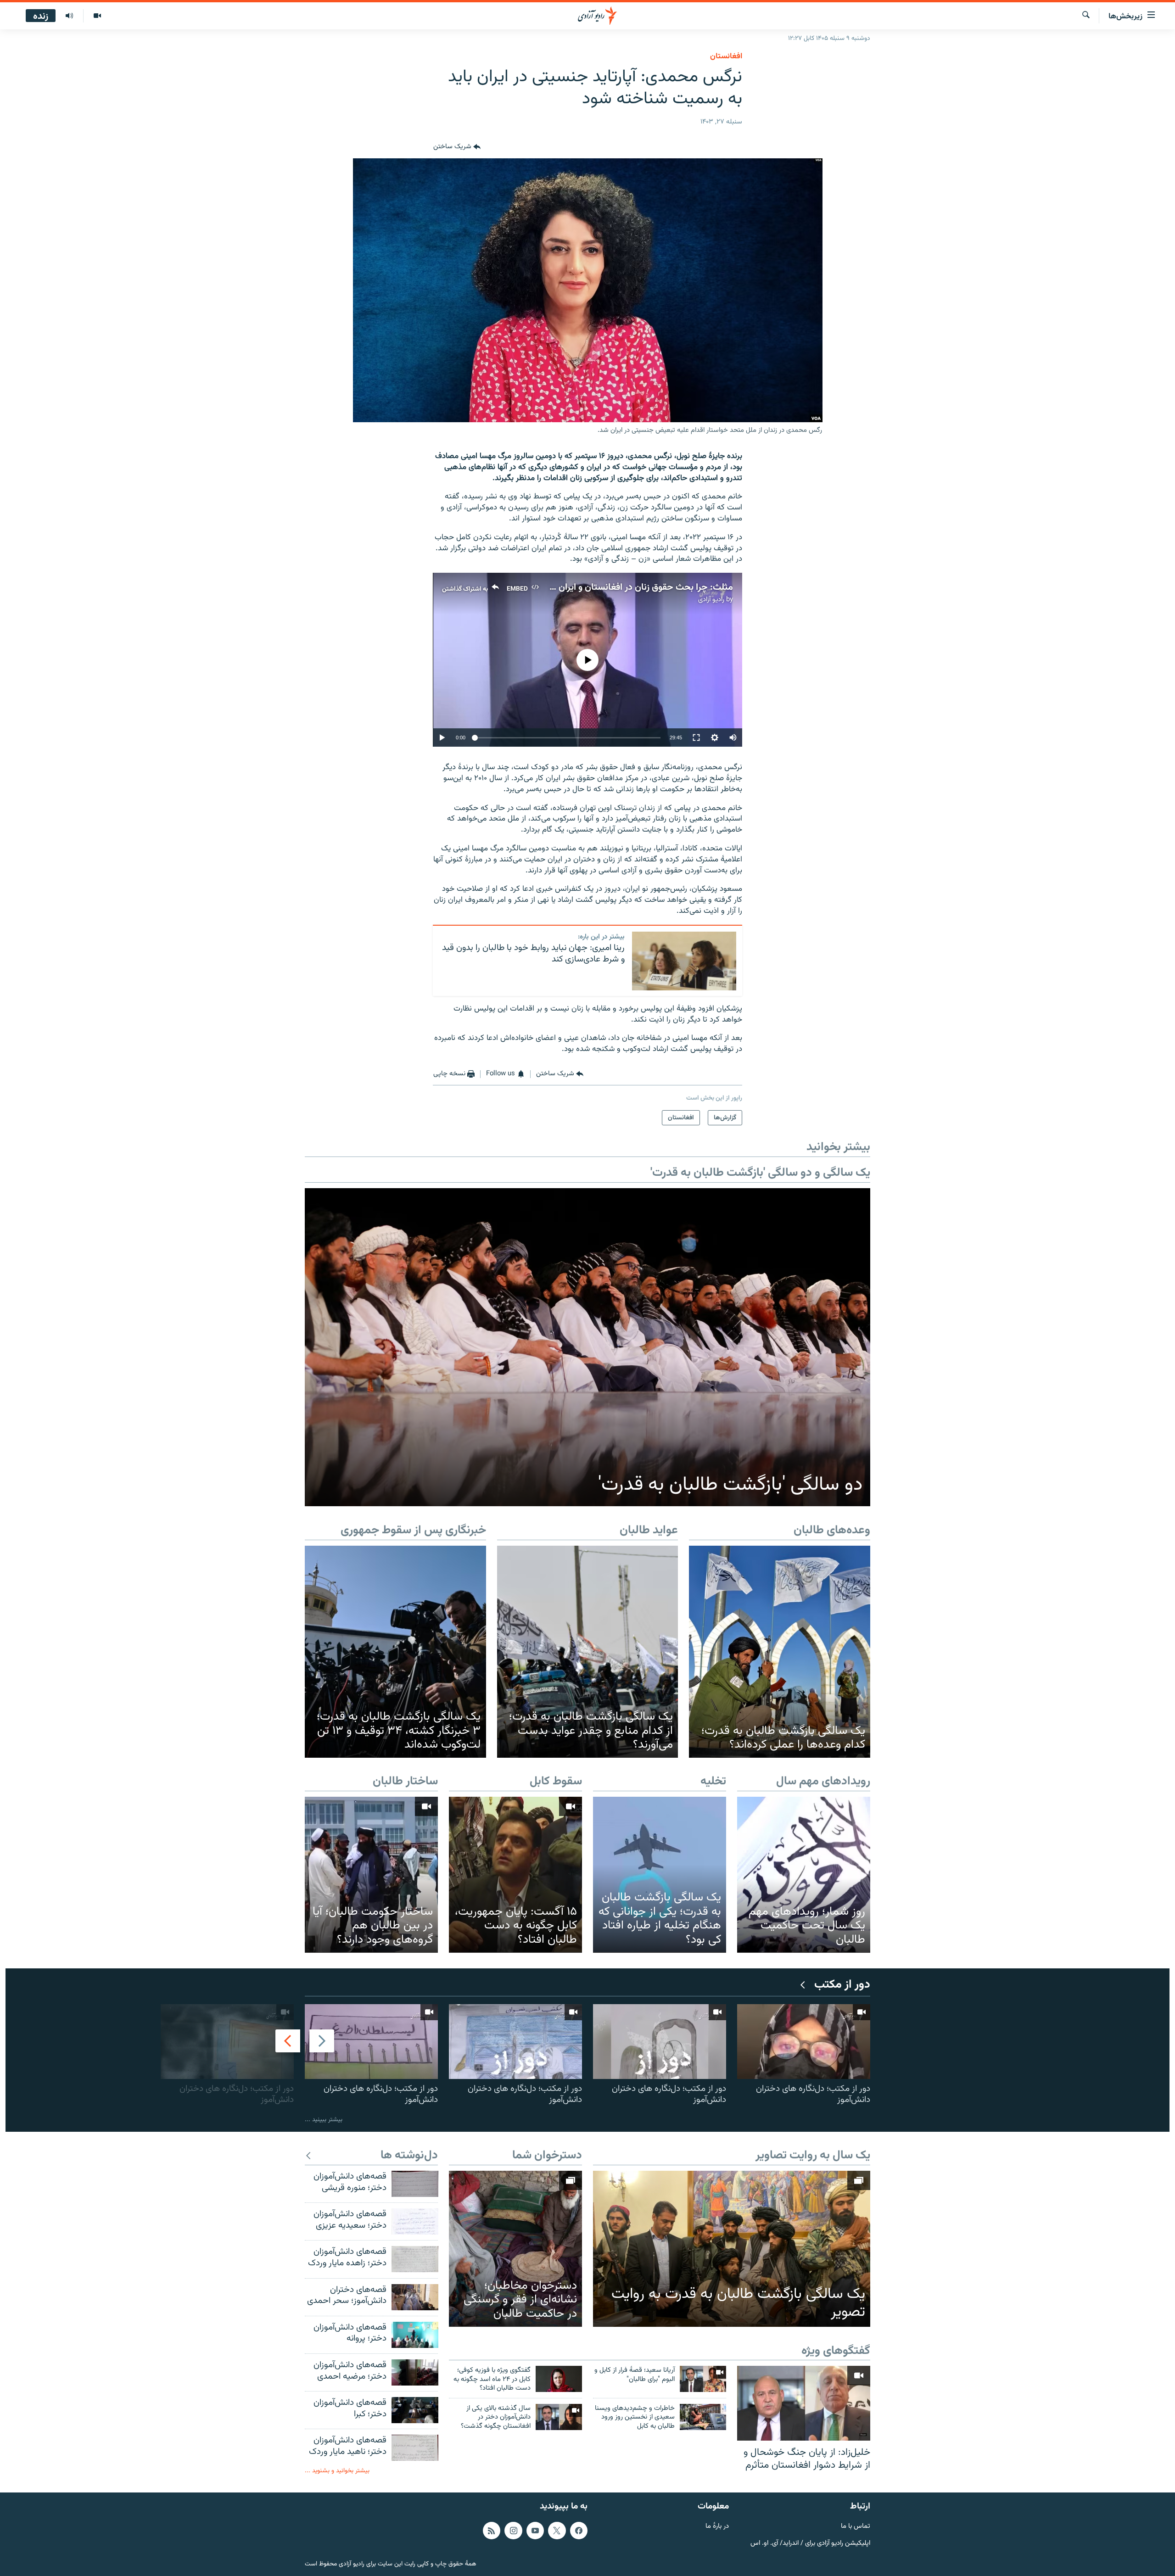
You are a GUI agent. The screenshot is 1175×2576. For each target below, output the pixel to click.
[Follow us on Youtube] (535, 2530)
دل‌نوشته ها (409, 2156)
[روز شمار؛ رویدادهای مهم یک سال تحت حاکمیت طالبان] (804, 1875)
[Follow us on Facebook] (579, 2530)
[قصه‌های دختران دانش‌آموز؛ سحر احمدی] (415, 2297)
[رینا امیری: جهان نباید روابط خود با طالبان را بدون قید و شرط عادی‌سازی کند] (684, 961)
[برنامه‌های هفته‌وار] (69, 16)
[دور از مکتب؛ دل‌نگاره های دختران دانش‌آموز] (804, 2042)
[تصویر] (97, 16)
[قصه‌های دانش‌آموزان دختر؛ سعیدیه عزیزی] (415, 2221)
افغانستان (726, 56)
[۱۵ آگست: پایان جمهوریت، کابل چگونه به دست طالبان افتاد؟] (515, 1875)
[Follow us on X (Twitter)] (557, 2530)
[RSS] (492, 2530)
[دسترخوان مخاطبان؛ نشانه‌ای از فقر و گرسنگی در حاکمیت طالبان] (515, 2249)
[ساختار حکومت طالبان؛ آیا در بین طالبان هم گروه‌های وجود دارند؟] (371, 1875)
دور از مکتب (842, 1985)
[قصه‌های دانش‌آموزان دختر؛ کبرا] (415, 2410)
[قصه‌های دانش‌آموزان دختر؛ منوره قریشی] (415, 2184)
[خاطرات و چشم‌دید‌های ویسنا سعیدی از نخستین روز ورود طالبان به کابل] (703, 2417)
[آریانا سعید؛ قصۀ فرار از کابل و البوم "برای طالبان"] (703, 2379)
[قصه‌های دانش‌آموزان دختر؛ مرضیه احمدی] (415, 2372)
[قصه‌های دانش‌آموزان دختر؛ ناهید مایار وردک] (415, 2448)
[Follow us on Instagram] (513, 2530)
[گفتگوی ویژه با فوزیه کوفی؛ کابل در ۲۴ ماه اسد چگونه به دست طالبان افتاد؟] (559, 2379)
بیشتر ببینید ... (324, 2120)
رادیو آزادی (711, 600)
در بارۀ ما (717, 2526)
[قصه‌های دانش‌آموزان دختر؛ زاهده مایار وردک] (415, 2259)
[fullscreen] (696, 738)
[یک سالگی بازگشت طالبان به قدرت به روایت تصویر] (732, 2249)
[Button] (457, 147)
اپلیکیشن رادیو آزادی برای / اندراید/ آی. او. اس (810, 2543)
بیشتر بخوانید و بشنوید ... (337, 2471)
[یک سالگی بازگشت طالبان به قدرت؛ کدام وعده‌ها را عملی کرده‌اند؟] (780, 1652)
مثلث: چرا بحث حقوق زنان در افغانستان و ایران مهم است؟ (624, 587)
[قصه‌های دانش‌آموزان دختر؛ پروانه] (415, 2335)
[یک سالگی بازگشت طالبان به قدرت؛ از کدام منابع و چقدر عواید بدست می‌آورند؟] (588, 1652)
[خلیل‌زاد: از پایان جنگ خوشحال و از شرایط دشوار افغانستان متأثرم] (804, 2403)
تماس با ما (856, 2526)
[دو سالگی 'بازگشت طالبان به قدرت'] (587, 1347)
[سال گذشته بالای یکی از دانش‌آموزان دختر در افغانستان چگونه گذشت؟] (559, 2417)
